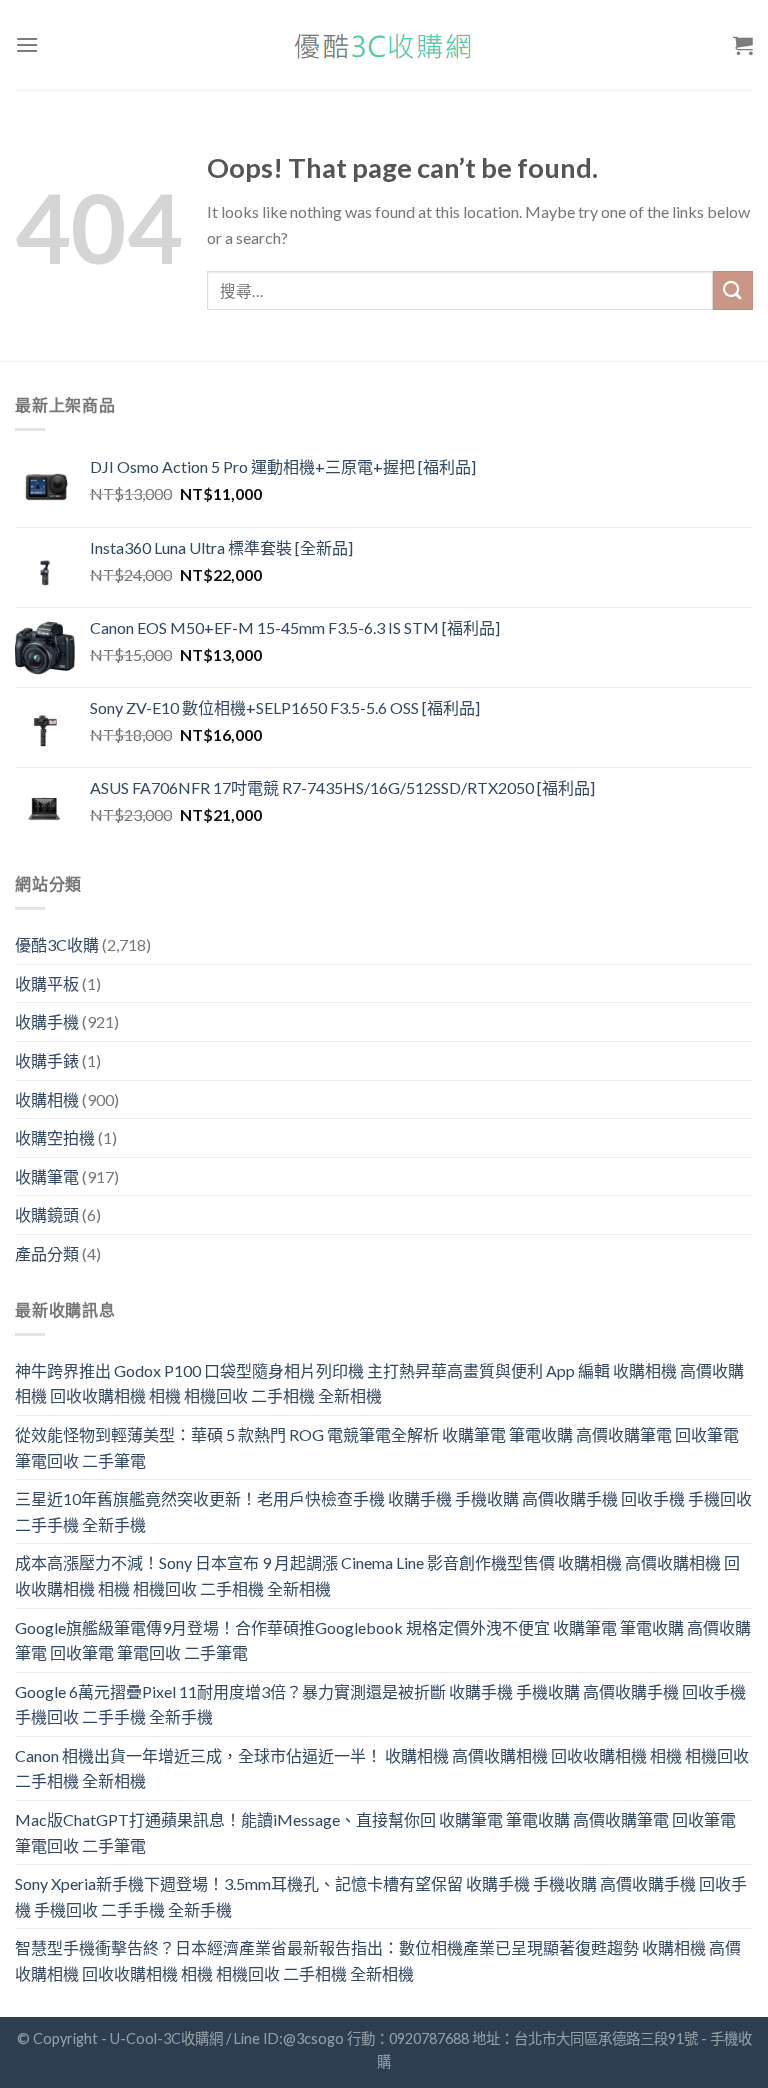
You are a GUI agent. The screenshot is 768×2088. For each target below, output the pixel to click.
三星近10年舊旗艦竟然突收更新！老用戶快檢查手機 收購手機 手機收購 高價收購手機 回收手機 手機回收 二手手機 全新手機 (383, 1511)
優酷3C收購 (57, 944)
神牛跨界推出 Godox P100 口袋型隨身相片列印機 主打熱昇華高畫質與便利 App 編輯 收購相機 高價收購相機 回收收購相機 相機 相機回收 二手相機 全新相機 (379, 1383)
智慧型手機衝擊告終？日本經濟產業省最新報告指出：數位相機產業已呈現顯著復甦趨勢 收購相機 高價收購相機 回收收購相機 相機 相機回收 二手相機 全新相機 (378, 1960)
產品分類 (47, 1253)
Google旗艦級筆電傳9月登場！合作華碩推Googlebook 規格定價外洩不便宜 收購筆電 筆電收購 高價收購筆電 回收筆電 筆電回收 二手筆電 (383, 1640)
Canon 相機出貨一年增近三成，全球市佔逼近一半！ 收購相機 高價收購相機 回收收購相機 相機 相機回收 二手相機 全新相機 (382, 1768)
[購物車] (743, 45)
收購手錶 (47, 1060)
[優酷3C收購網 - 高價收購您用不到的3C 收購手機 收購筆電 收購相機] (384, 45)
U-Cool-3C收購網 (166, 2038)
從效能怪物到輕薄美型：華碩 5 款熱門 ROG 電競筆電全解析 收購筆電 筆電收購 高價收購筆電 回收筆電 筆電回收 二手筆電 (377, 1447)
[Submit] (733, 290)
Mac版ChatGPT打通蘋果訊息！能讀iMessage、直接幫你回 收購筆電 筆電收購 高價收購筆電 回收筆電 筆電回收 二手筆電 (375, 1832)
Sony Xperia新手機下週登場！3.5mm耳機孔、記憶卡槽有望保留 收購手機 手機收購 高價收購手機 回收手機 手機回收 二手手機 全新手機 (381, 1896)
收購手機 (47, 1021)
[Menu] (27, 44)
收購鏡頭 (47, 1214)
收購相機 (47, 1099)
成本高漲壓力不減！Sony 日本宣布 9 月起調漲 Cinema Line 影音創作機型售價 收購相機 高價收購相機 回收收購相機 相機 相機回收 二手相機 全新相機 (377, 1575)
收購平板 (47, 983)
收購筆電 (47, 1176)
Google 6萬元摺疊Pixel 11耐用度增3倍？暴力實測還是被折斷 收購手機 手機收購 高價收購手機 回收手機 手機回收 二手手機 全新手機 (380, 1704)
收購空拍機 (55, 1137)
